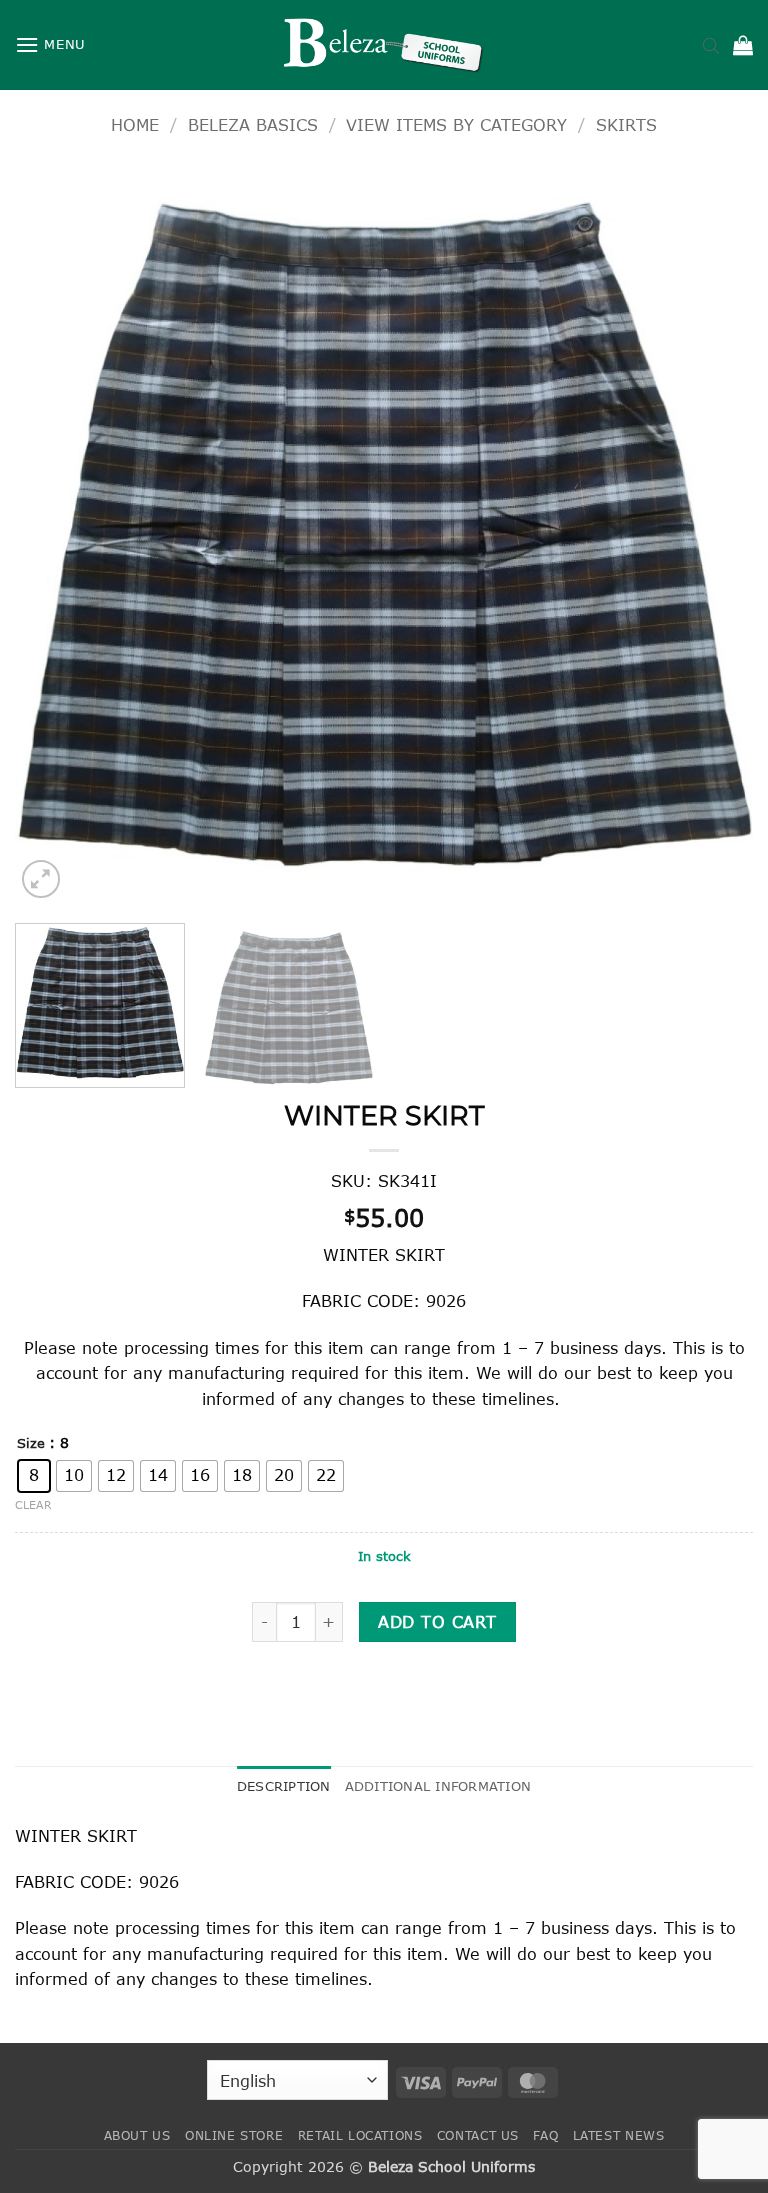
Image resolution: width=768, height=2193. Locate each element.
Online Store (234, 2135)
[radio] (34, 1476)
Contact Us (478, 2135)
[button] (50, 44)
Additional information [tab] (438, 1786)
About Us (137, 2135)
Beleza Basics (253, 124)
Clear (33, 1504)
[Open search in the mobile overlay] (711, 45)
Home (135, 124)
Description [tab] (284, 1786)
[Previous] (55, 534)
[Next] (713, 534)
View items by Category (456, 124)
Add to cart (437, 1621)
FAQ (545, 2135)
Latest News (619, 2135)
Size (31, 1444)
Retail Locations (360, 2135)
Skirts (626, 124)
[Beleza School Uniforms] (384, 45)
